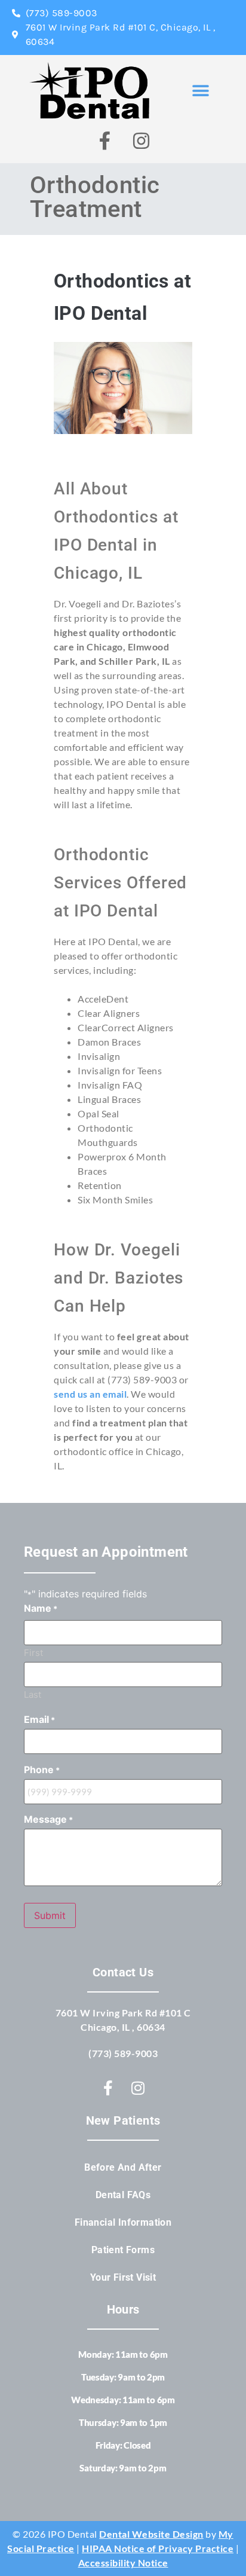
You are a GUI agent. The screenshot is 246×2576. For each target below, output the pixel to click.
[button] (201, 91)
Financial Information (123, 2222)
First (33, 1652)
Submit (50, 1915)
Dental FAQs (123, 2195)
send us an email (90, 1394)
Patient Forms (123, 2250)
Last (33, 1694)
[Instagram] (142, 140)
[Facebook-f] (105, 140)
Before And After (123, 2167)
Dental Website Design (151, 2534)
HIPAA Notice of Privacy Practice (158, 2548)
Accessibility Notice (123, 2563)
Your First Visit (123, 2277)
